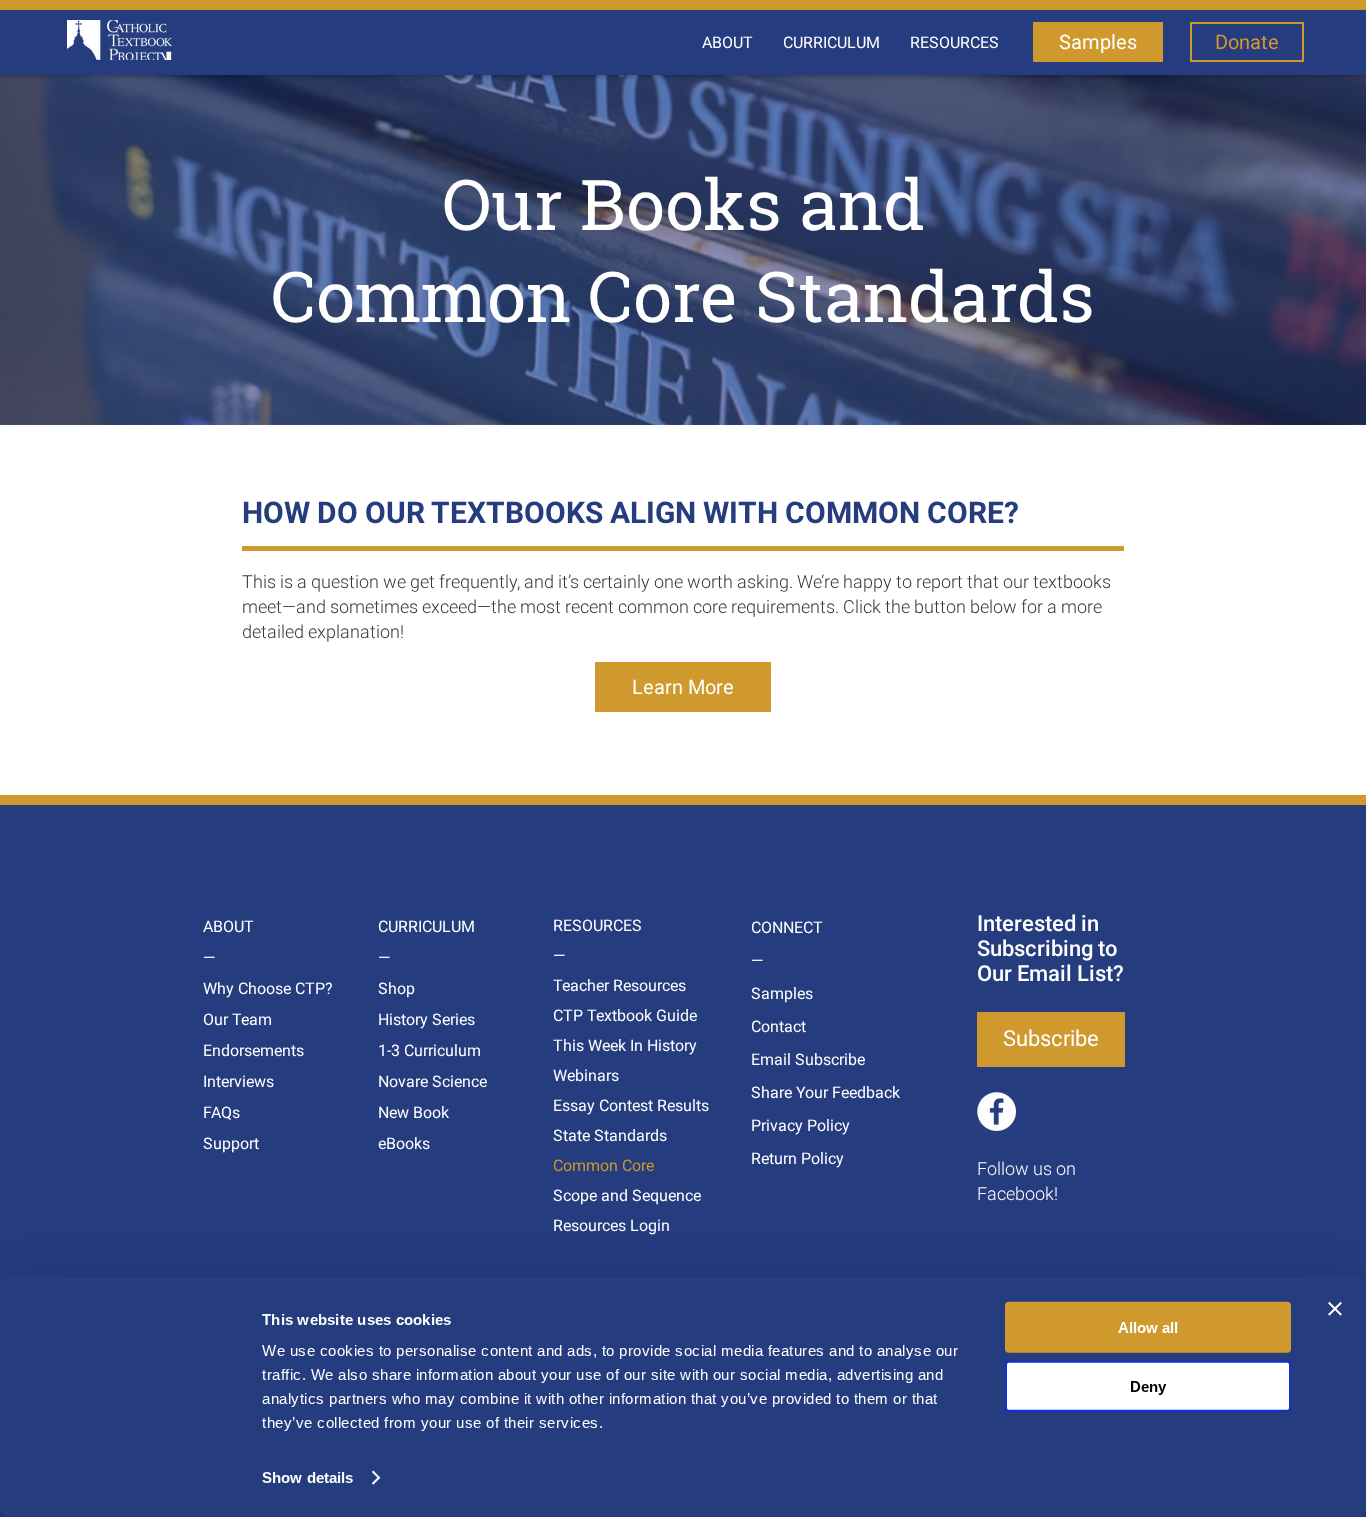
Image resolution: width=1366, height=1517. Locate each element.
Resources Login (590, 1225)
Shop (396, 988)
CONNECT (787, 927)
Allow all (1148, 1327)
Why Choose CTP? (240, 988)
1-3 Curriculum (415, 1050)
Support (231, 1143)
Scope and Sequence (590, 1195)
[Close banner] (1335, 1309)
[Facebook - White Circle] (996, 1111)
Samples (782, 993)
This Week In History (590, 1045)
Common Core (590, 1165)
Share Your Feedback (788, 1092)
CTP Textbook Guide (590, 1015)
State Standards (590, 1135)
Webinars (586, 1075)
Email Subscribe (788, 1059)
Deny (1148, 1385)
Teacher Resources (590, 985)
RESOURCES (590, 925)
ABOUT (228, 926)
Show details (307, 1477)
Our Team (237, 1019)
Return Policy (788, 1158)
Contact (778, 1026)
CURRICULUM (415, 926)
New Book (413, 1112)
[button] (727, 43)
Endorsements (240, 1050)
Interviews (238, 1081)
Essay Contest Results (590, 1105)
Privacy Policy (788, 1125)
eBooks (404, 1143)
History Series (415, 1019)
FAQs (221, 1112)
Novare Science (415, 1081)
